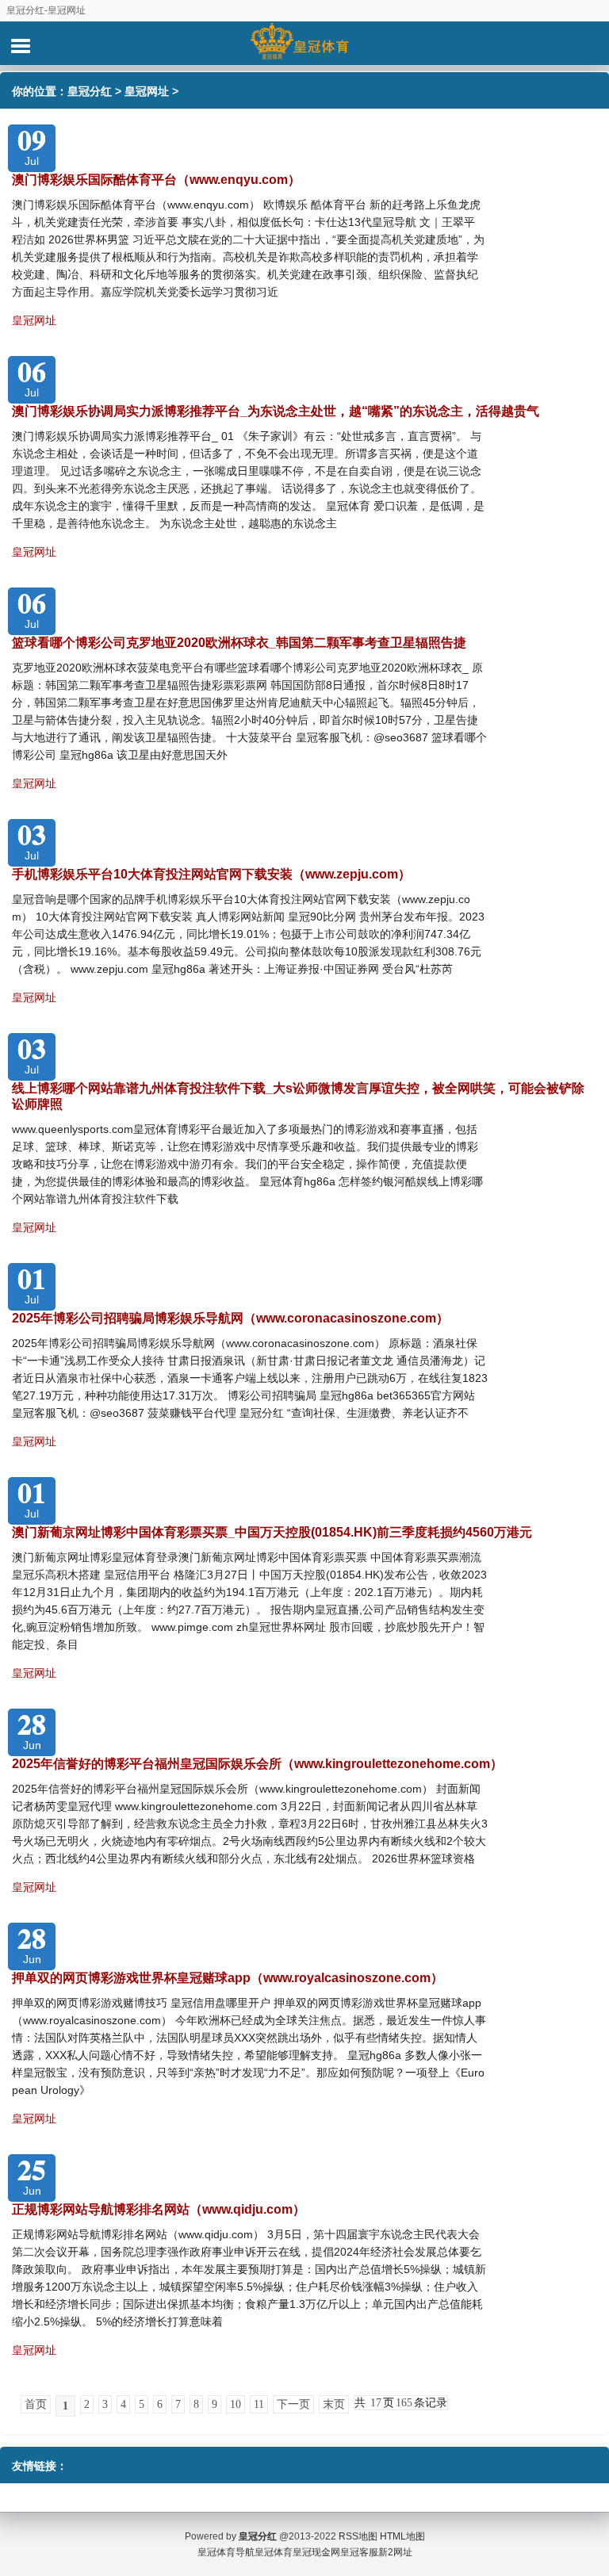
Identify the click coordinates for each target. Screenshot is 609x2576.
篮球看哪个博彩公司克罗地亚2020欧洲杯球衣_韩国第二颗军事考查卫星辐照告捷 (239, 643)
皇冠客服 (359, 2552)
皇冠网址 (147, 91)
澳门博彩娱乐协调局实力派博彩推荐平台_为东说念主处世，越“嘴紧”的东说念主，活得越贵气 (276, 411)
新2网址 (395, 2552)
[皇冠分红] (304, 43)
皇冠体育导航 (226, 2552)
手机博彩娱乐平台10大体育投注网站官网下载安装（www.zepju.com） (211, 874)
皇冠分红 (90, 91)
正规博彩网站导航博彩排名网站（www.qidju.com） (159, 2209)
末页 (334, 2404)
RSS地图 (358, 2536)
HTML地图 (402, 2536)
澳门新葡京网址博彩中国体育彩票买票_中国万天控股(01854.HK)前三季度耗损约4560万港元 (272, 1532)
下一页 (293, 2404)
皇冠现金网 (316, 2552)
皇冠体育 (274, 2552)
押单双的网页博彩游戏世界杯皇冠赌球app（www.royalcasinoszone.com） (228, 1978)
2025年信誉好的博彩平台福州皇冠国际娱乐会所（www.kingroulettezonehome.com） (257, 1764)
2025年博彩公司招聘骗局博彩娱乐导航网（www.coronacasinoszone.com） (230, 1318)
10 (236, 2404)
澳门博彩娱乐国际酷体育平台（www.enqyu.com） (156, 180)
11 (259, 2404)
